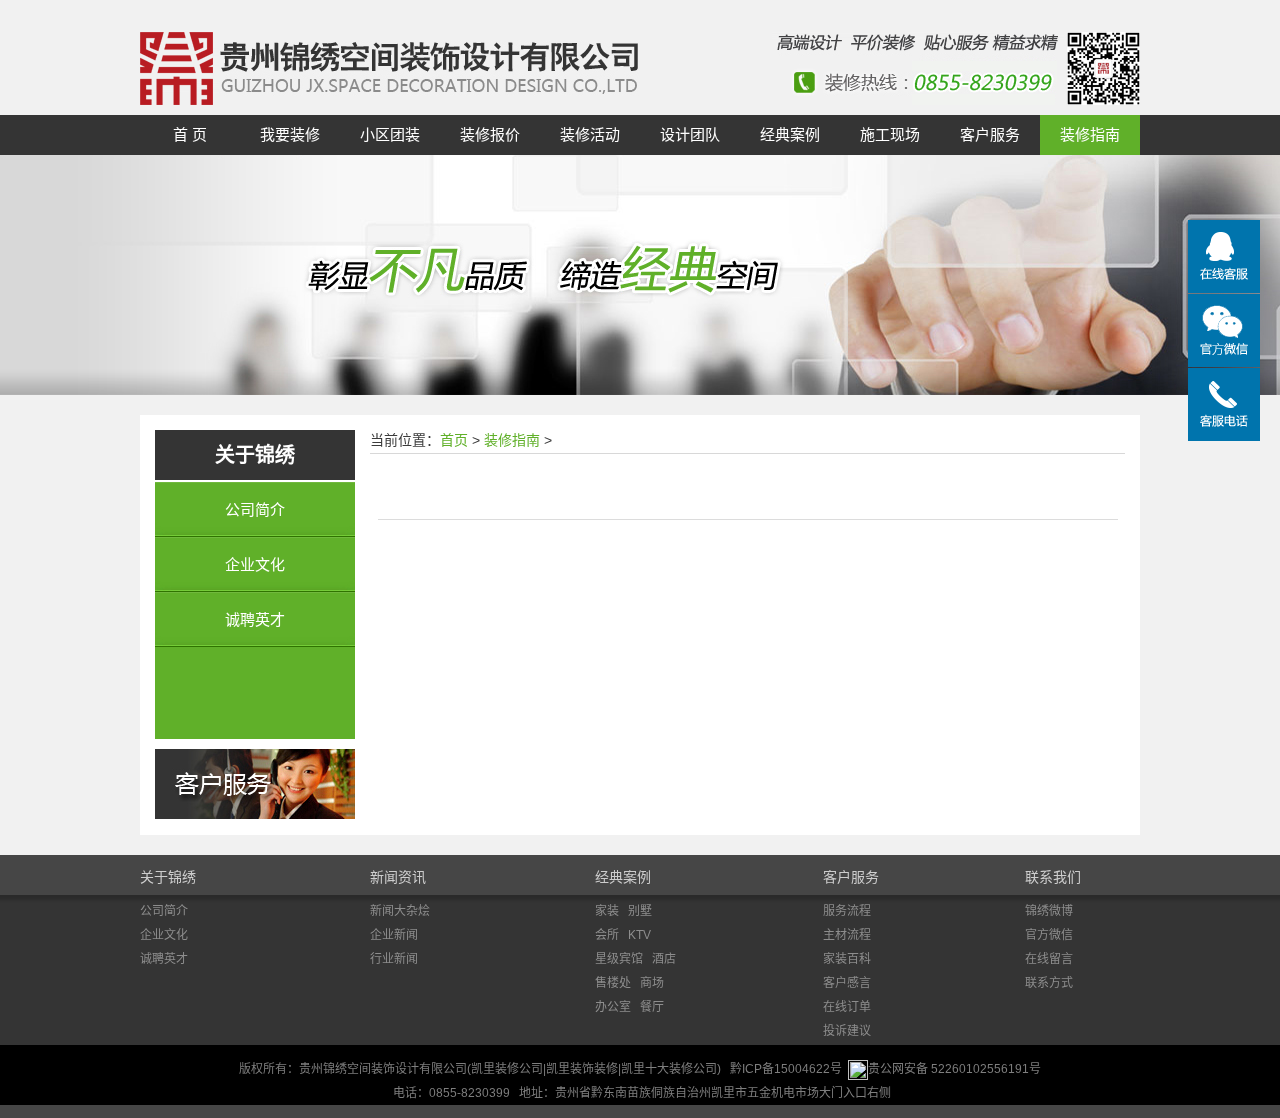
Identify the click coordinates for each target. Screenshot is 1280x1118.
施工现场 (890, 134)
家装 (607, 911)
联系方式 (1049, 983)
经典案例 (790, 134)
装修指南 (1090, 134)
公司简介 (255, 509)
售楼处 (613, 983)
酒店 (664, 959)
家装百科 (847, 959)
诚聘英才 (255, 619)
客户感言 (847, 983)
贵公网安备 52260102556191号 (954, 1069)
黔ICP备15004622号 (786, 1069)
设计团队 (690, 134)
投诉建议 (847, 1031)
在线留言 (1049, 959)
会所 (607, 935)
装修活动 (590, 134)
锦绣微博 (1049, 911)
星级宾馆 (619, 959)
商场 (652, 983)
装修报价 (490, 134)
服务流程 (847, 911)
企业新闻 (394, 935)
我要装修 (290, 134)
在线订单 (847, 1007)
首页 (454, 440)
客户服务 (990, 134)
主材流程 (847, 935)
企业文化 (255, 564)
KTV (639, 935)
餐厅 (652, 1007)
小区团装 (390, 134)
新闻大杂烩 (400, 911)
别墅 (640, 911)
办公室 (613, 1007)
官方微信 (1049, 935)
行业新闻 (394, 959)
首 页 (190, 134)
